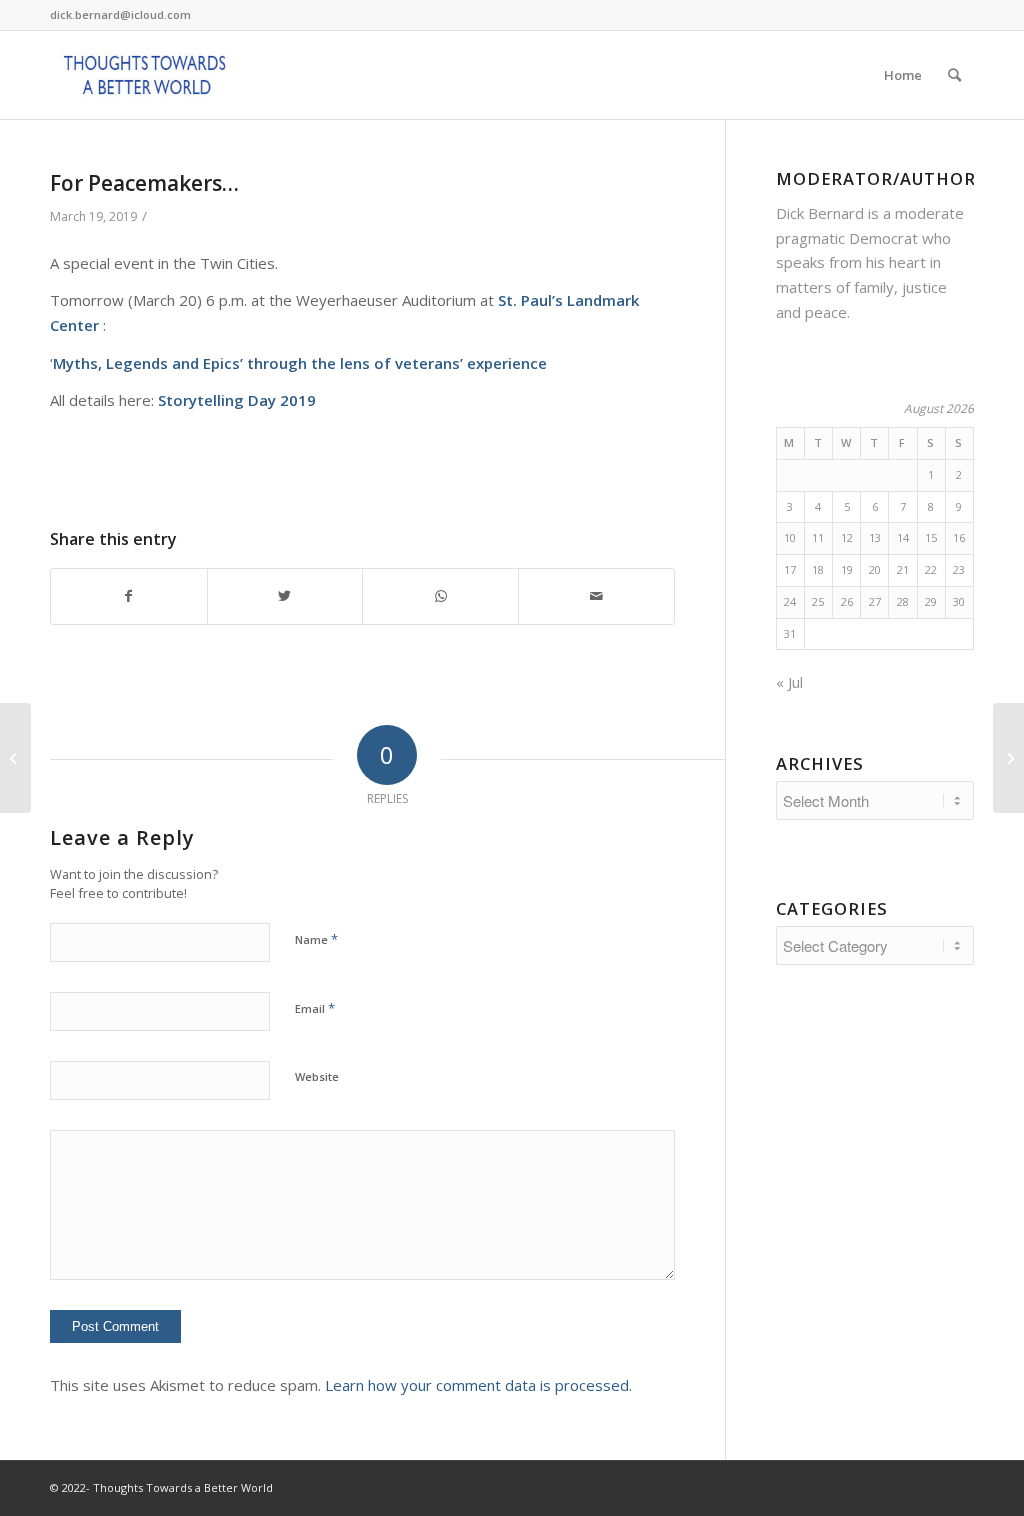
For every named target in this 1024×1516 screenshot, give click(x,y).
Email (315, 1008)
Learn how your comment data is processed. (478, 1385)
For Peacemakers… (144, 183)
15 (931, 537)
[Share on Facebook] (129, 596)
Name (316, 939)
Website (317, 1076)
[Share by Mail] (596, 596)
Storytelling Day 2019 (237, 400)
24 (790, 601)
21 (903, 569)
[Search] (954, 75)
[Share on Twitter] (285, 596)
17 (790, 569)
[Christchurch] (15, 758)
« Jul (789, 682)
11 (818, 537)
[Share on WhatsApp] (440, 596)
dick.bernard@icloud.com (120, 14)
